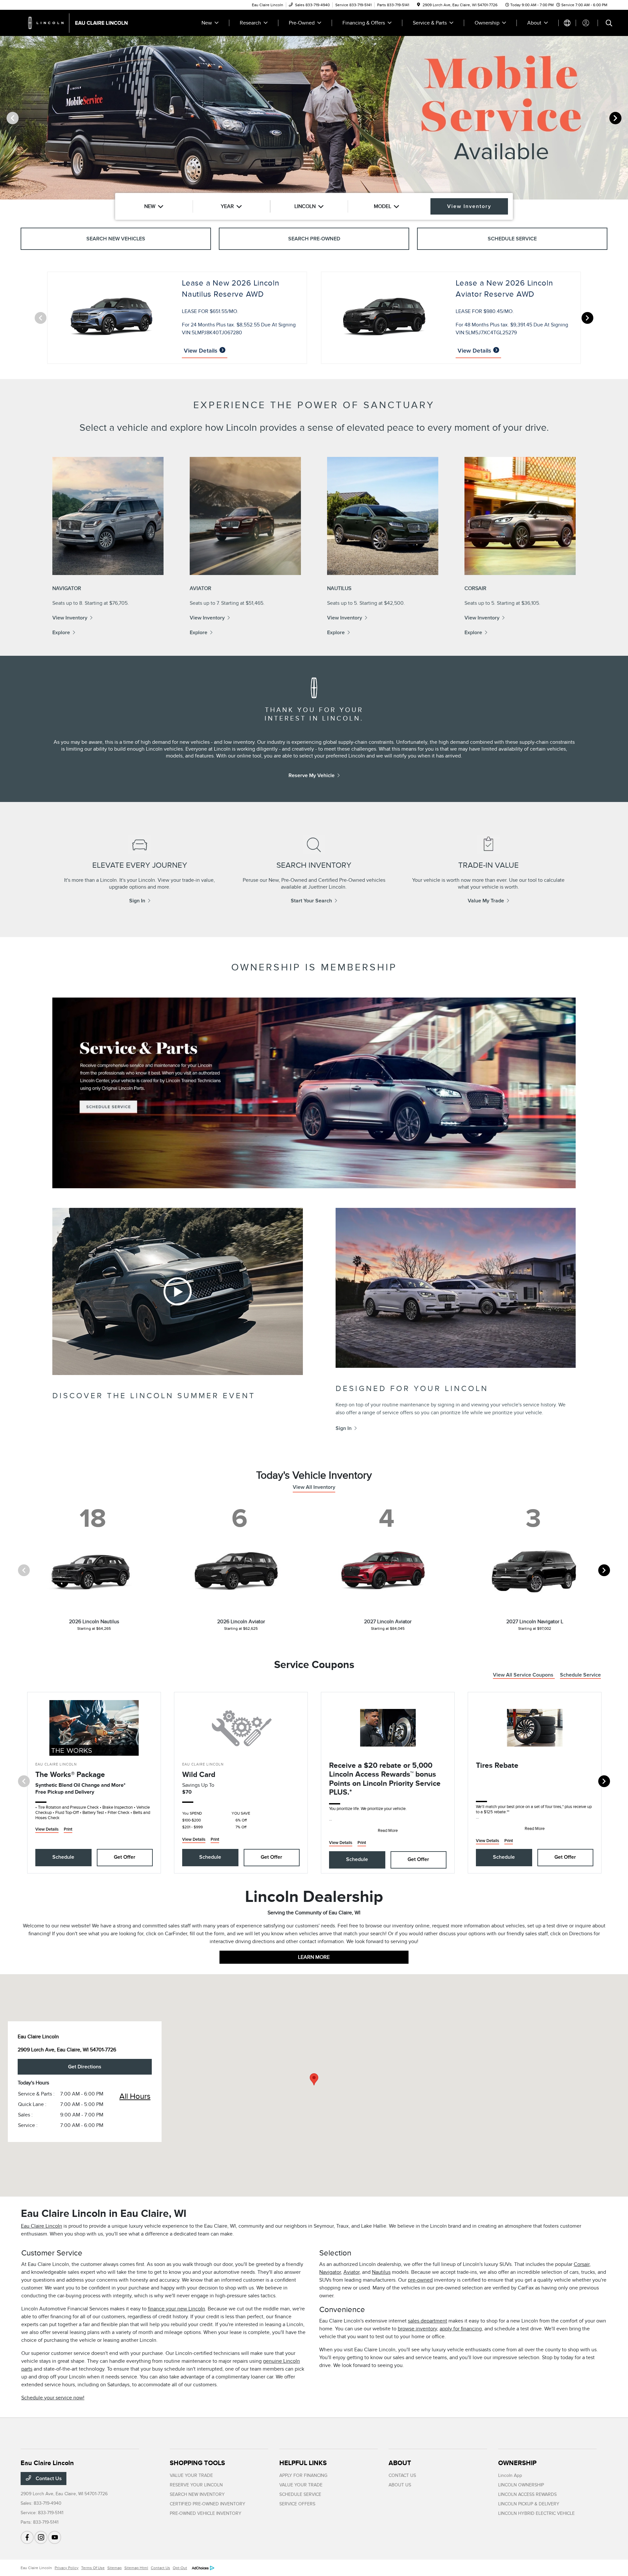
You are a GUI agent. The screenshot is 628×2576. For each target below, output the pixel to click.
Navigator (330, 2272)
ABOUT (400, 2463)
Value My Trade (486, 901)
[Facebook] (27, 2537)
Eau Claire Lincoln (42, 2226)
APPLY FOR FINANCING (303, 2475)
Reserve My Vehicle (312, 775)
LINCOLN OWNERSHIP (521, 2485)
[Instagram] (41, 2537)
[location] (419, 5)
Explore (61, 633)
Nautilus (381, 2272)
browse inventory (417, 2329)
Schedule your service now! (53, 2398)
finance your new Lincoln (176, 2309)
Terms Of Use (93, 2568)
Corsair (582, 2264)
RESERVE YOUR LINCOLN (196, 2485)
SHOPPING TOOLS (197, 2463)
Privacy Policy (67, 2568)
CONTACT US (402, 2475)
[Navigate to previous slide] (5, 118)
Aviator (351, 2272)
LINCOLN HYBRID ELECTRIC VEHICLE (536, 2513)
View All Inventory (314, 1487)
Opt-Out (180, 2568)
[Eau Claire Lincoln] (77, 23)
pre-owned (420, 2280)
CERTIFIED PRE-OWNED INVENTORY (208, 2504)
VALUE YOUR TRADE (191, 2475)
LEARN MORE (314, 1957)
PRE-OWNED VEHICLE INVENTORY (206, 2513)
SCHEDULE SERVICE (300, 2494)
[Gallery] (314, 118)
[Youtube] (55, 2537)
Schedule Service (580, 1675)
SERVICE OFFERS (297, 2504)
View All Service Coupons (524, 1675)
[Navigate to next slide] (623, 118)
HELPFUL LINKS (303, 2463)
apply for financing (461, 2329)
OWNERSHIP (517, 2463)
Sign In (137, 901)
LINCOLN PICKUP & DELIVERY (529, 2504)
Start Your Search (311, 901)
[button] (314, 2079)
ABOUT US (400, 2485)
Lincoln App (510, 2475)
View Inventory (70, 618)
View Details (201, 351)
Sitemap (114, 2568)
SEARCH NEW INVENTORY (197, 2494)
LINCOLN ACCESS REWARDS (527, 2494)
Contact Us (48, 2479)
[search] (609, 24)
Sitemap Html (136, 2568)
